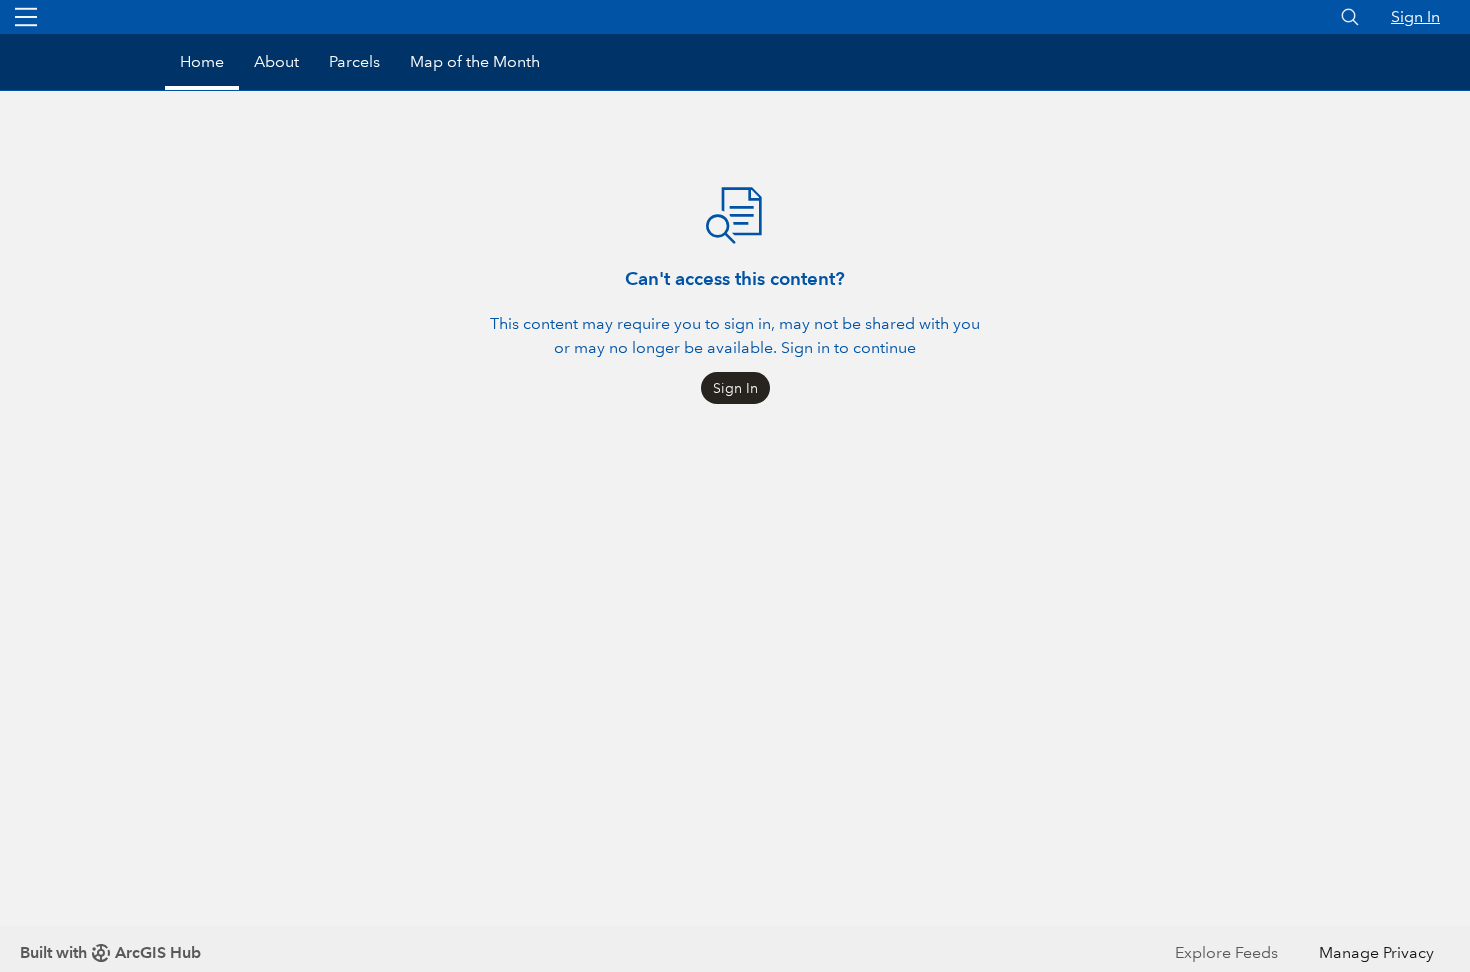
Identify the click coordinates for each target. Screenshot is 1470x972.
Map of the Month (475, 61)
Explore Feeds (1226, 952)
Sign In (1415, 16)
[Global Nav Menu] (26, 17)
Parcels (354, 61)
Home (202, 61)
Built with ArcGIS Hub (110, 952)
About (276, 61)
